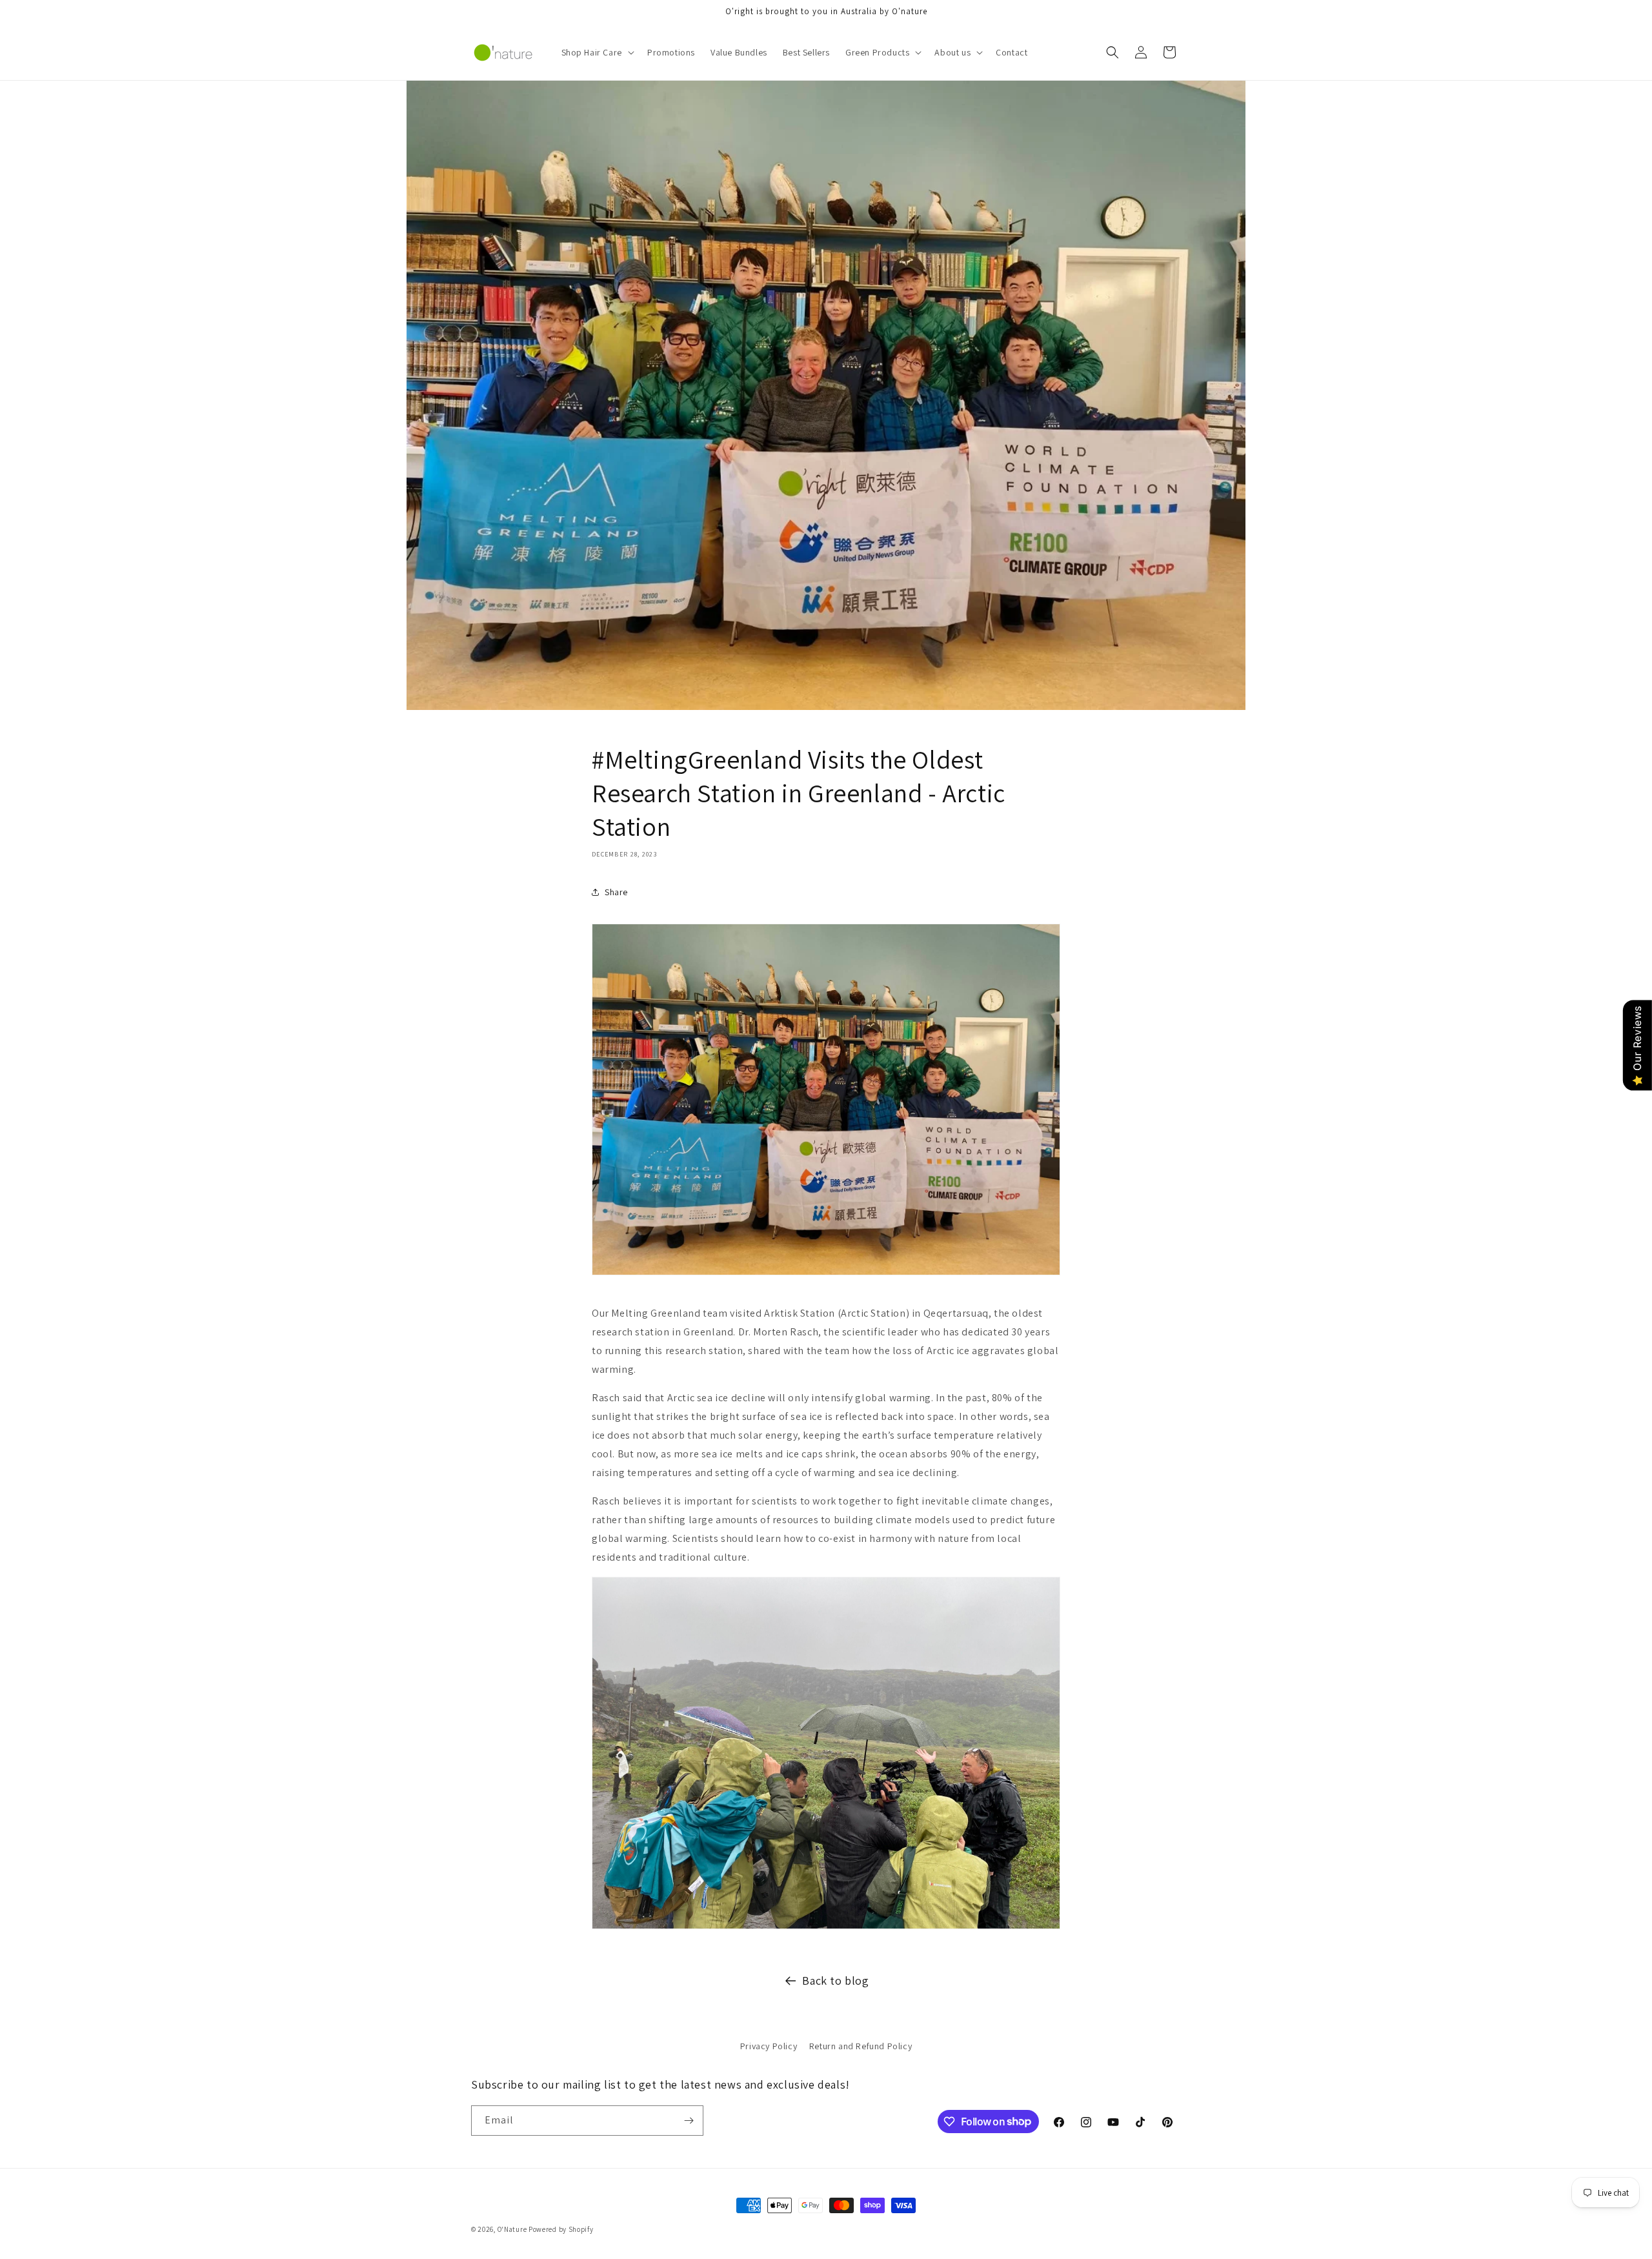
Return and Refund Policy (861, 2046)
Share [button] (616, 892)
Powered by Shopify (561, 2229)
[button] (597, 52)
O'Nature (512, 2229)
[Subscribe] (689, 2121)
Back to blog (835, 1980)
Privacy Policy (769, 2046)
